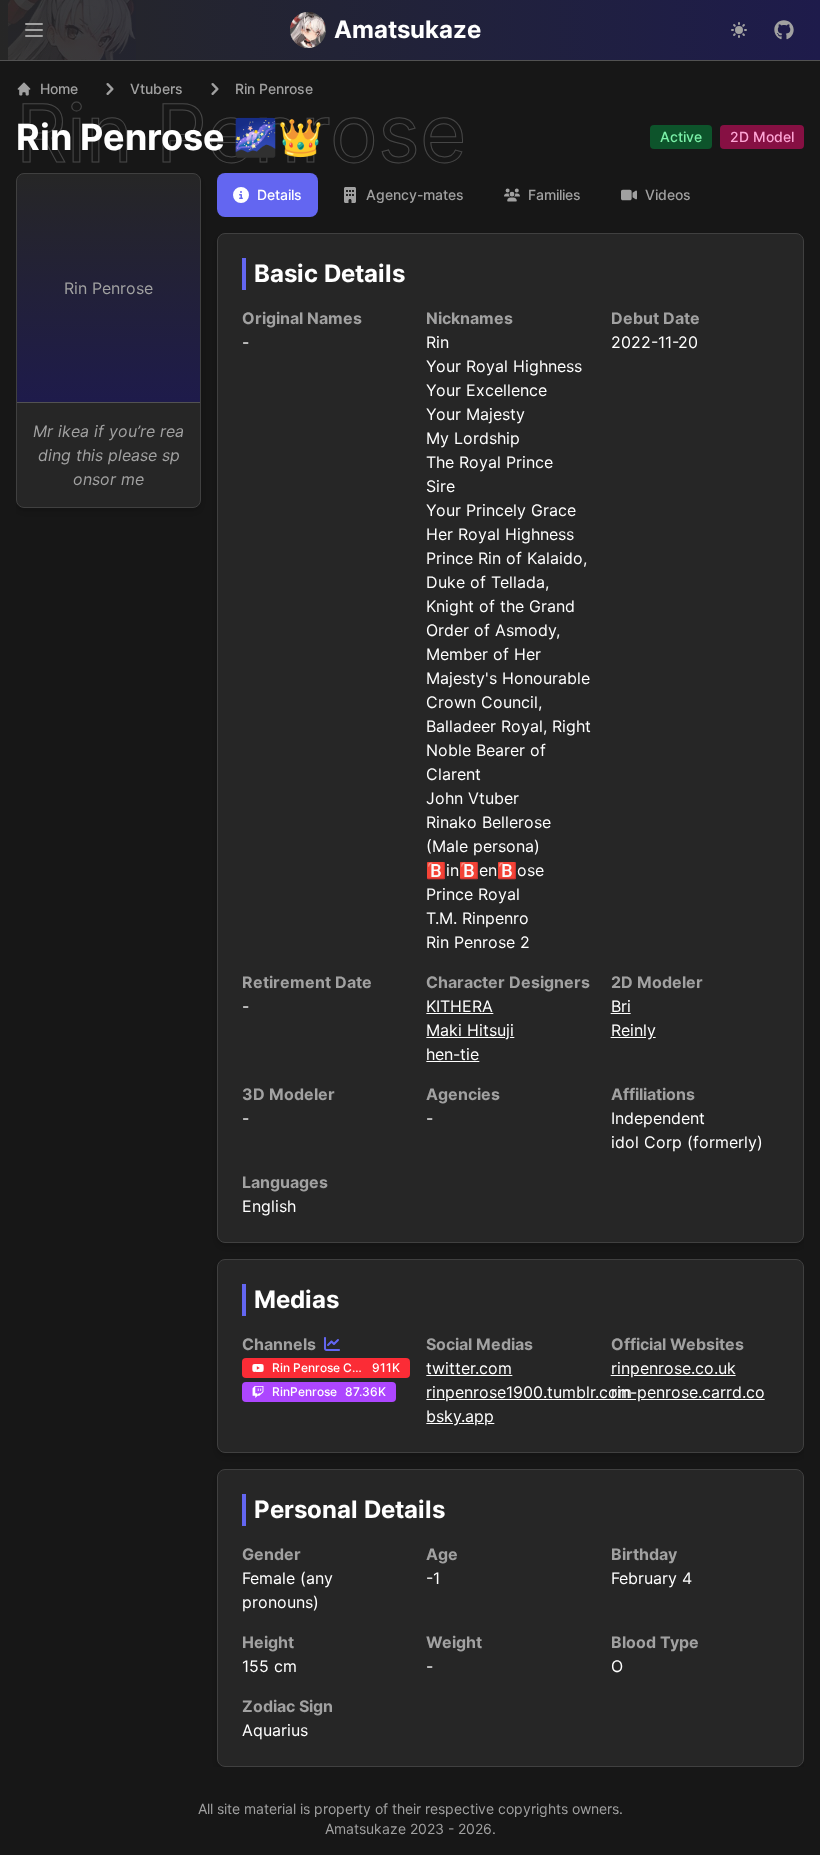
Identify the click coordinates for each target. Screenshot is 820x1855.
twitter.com (469, 1368)
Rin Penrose (120, 137)
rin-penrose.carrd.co (688, 1392)
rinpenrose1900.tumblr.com (529, 1392)
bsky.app (460, 1416)
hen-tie (452, 1054)
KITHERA (459, 1006)
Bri (621, 1006)
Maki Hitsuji (470, 1030)
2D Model (762, 136)
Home (59, 88)
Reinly (633, 1030)
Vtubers (156, 88)
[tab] (267, 195)
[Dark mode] (739, 30)
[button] (34, 30)
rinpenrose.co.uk (673, 1368)
